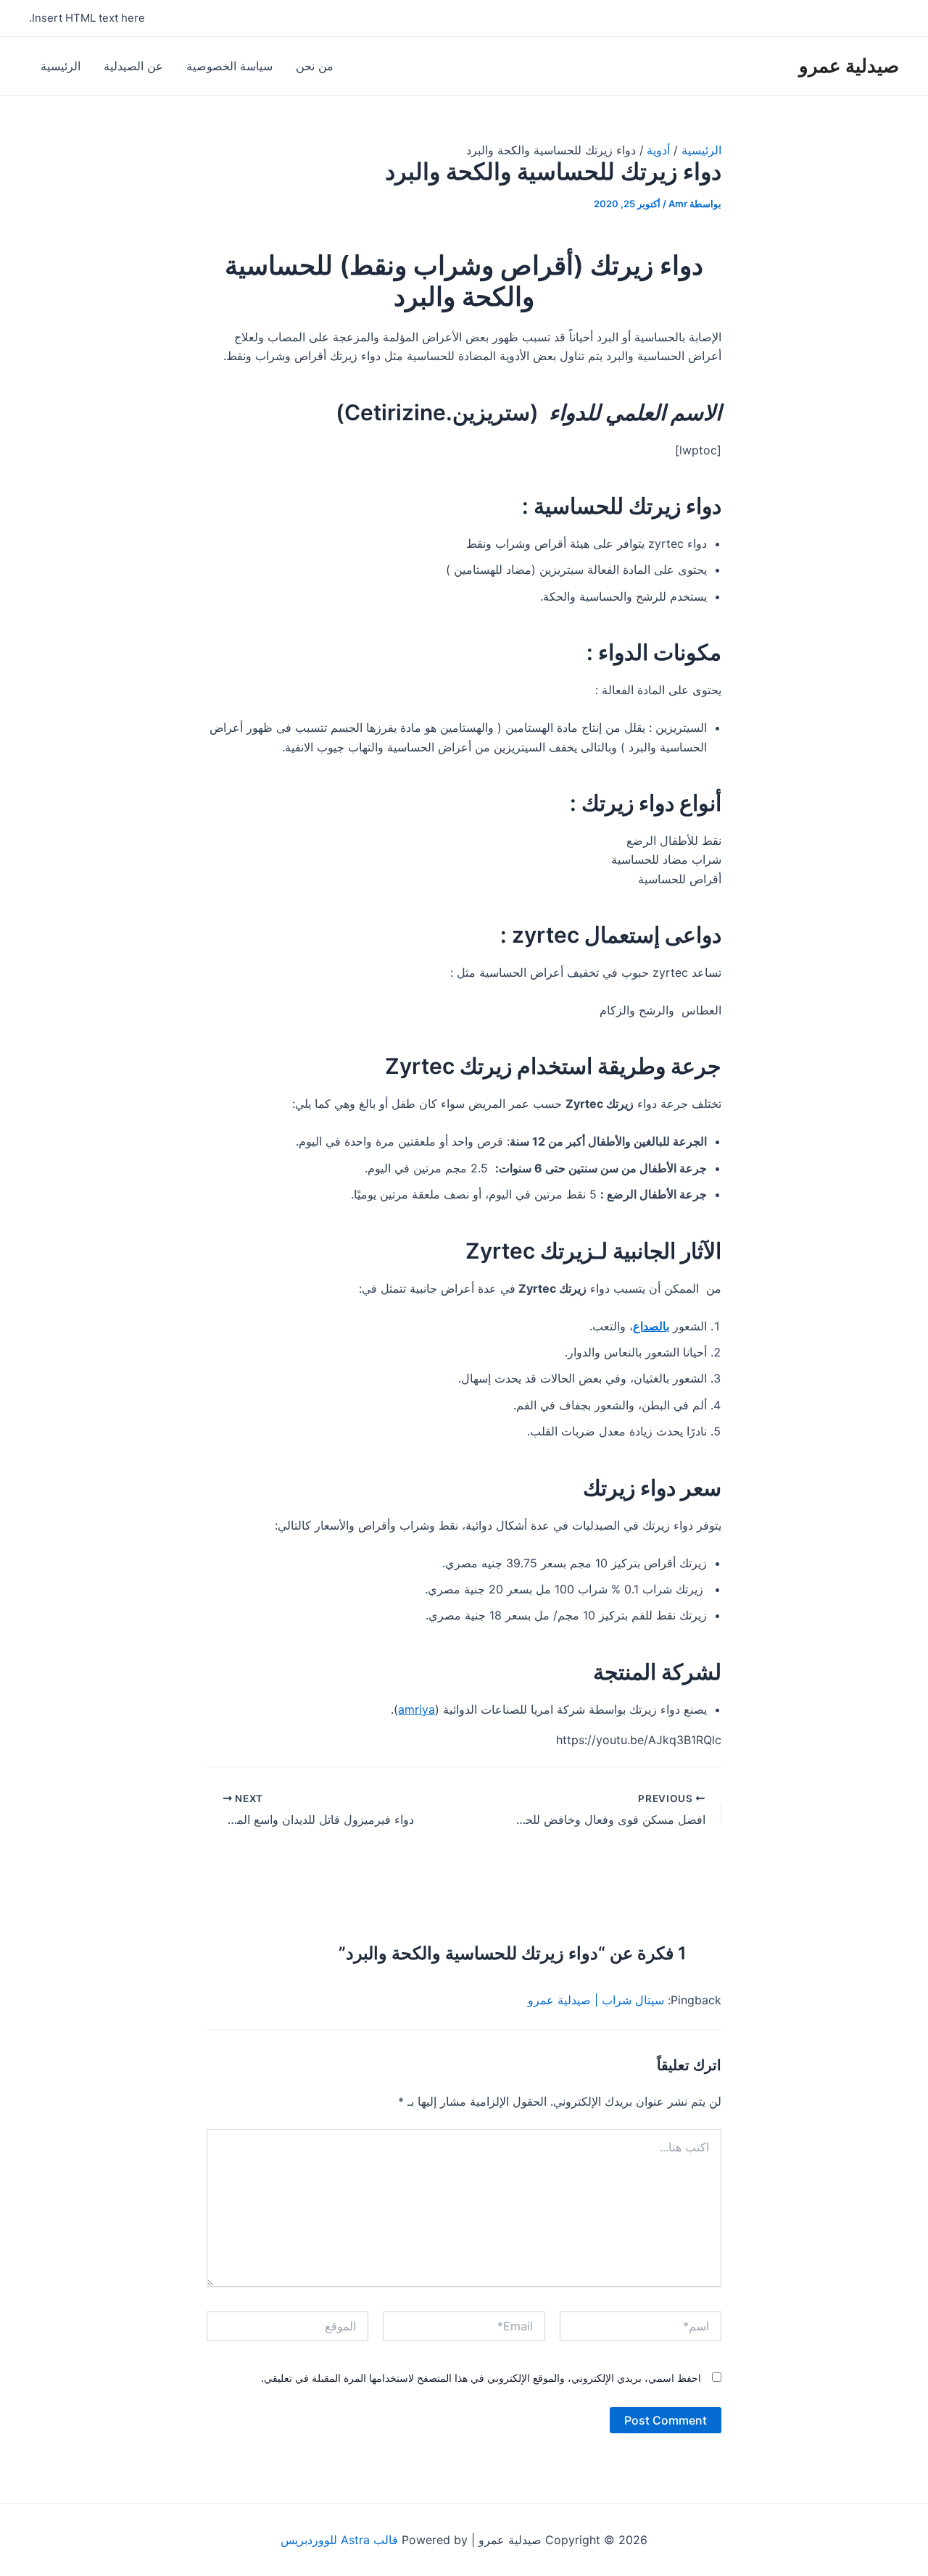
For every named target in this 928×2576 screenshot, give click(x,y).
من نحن (315, 66)
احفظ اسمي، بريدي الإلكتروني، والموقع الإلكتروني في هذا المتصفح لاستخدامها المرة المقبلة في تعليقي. (481, 2378)
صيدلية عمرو (849, 66)
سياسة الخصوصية (229, 66)
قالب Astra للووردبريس (339, 2540)
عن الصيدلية (133, 66)
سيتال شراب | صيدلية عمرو (596, 2000)
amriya (417, 1709)
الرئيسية (61, 66)
